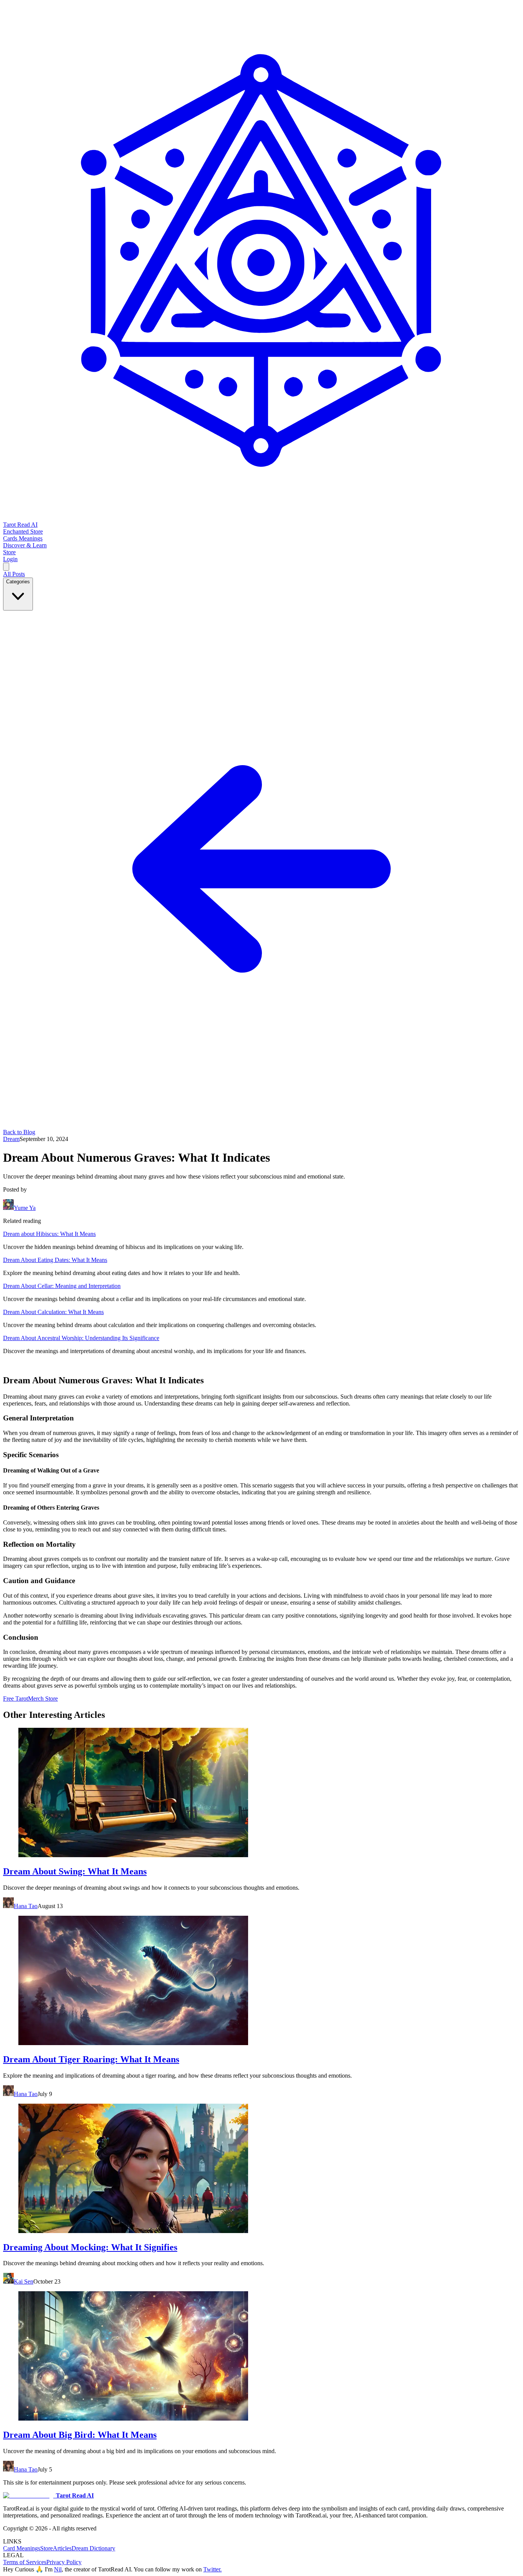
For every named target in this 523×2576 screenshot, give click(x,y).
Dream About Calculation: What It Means (53, 1312)
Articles (62, 2548)
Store (47, 2548)
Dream (11, 1139)
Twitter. (212, 2569)
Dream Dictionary (93, 2548)
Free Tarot (16, 1699)
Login (10, 559)
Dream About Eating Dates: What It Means (55, 1260)
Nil (58, 2569)
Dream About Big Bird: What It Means (80, 2435)
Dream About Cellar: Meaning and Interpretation (62, 1286)
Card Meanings (22, 2548)
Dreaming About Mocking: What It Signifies (90, 2247)
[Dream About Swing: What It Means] (261, 1793)
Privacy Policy (64, 2562)
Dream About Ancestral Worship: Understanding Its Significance (81, 1338)
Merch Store (43, 1699)
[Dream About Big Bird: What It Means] (261, 2357)
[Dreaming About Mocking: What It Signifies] (261, 2169)
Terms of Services (25, 2562)
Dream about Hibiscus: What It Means (49, 1234)
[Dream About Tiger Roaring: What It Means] (261, 1981)
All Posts (14, 574)
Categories (18, 582)
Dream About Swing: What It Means (75, 1871)
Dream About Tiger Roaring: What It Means (91, 2059)
